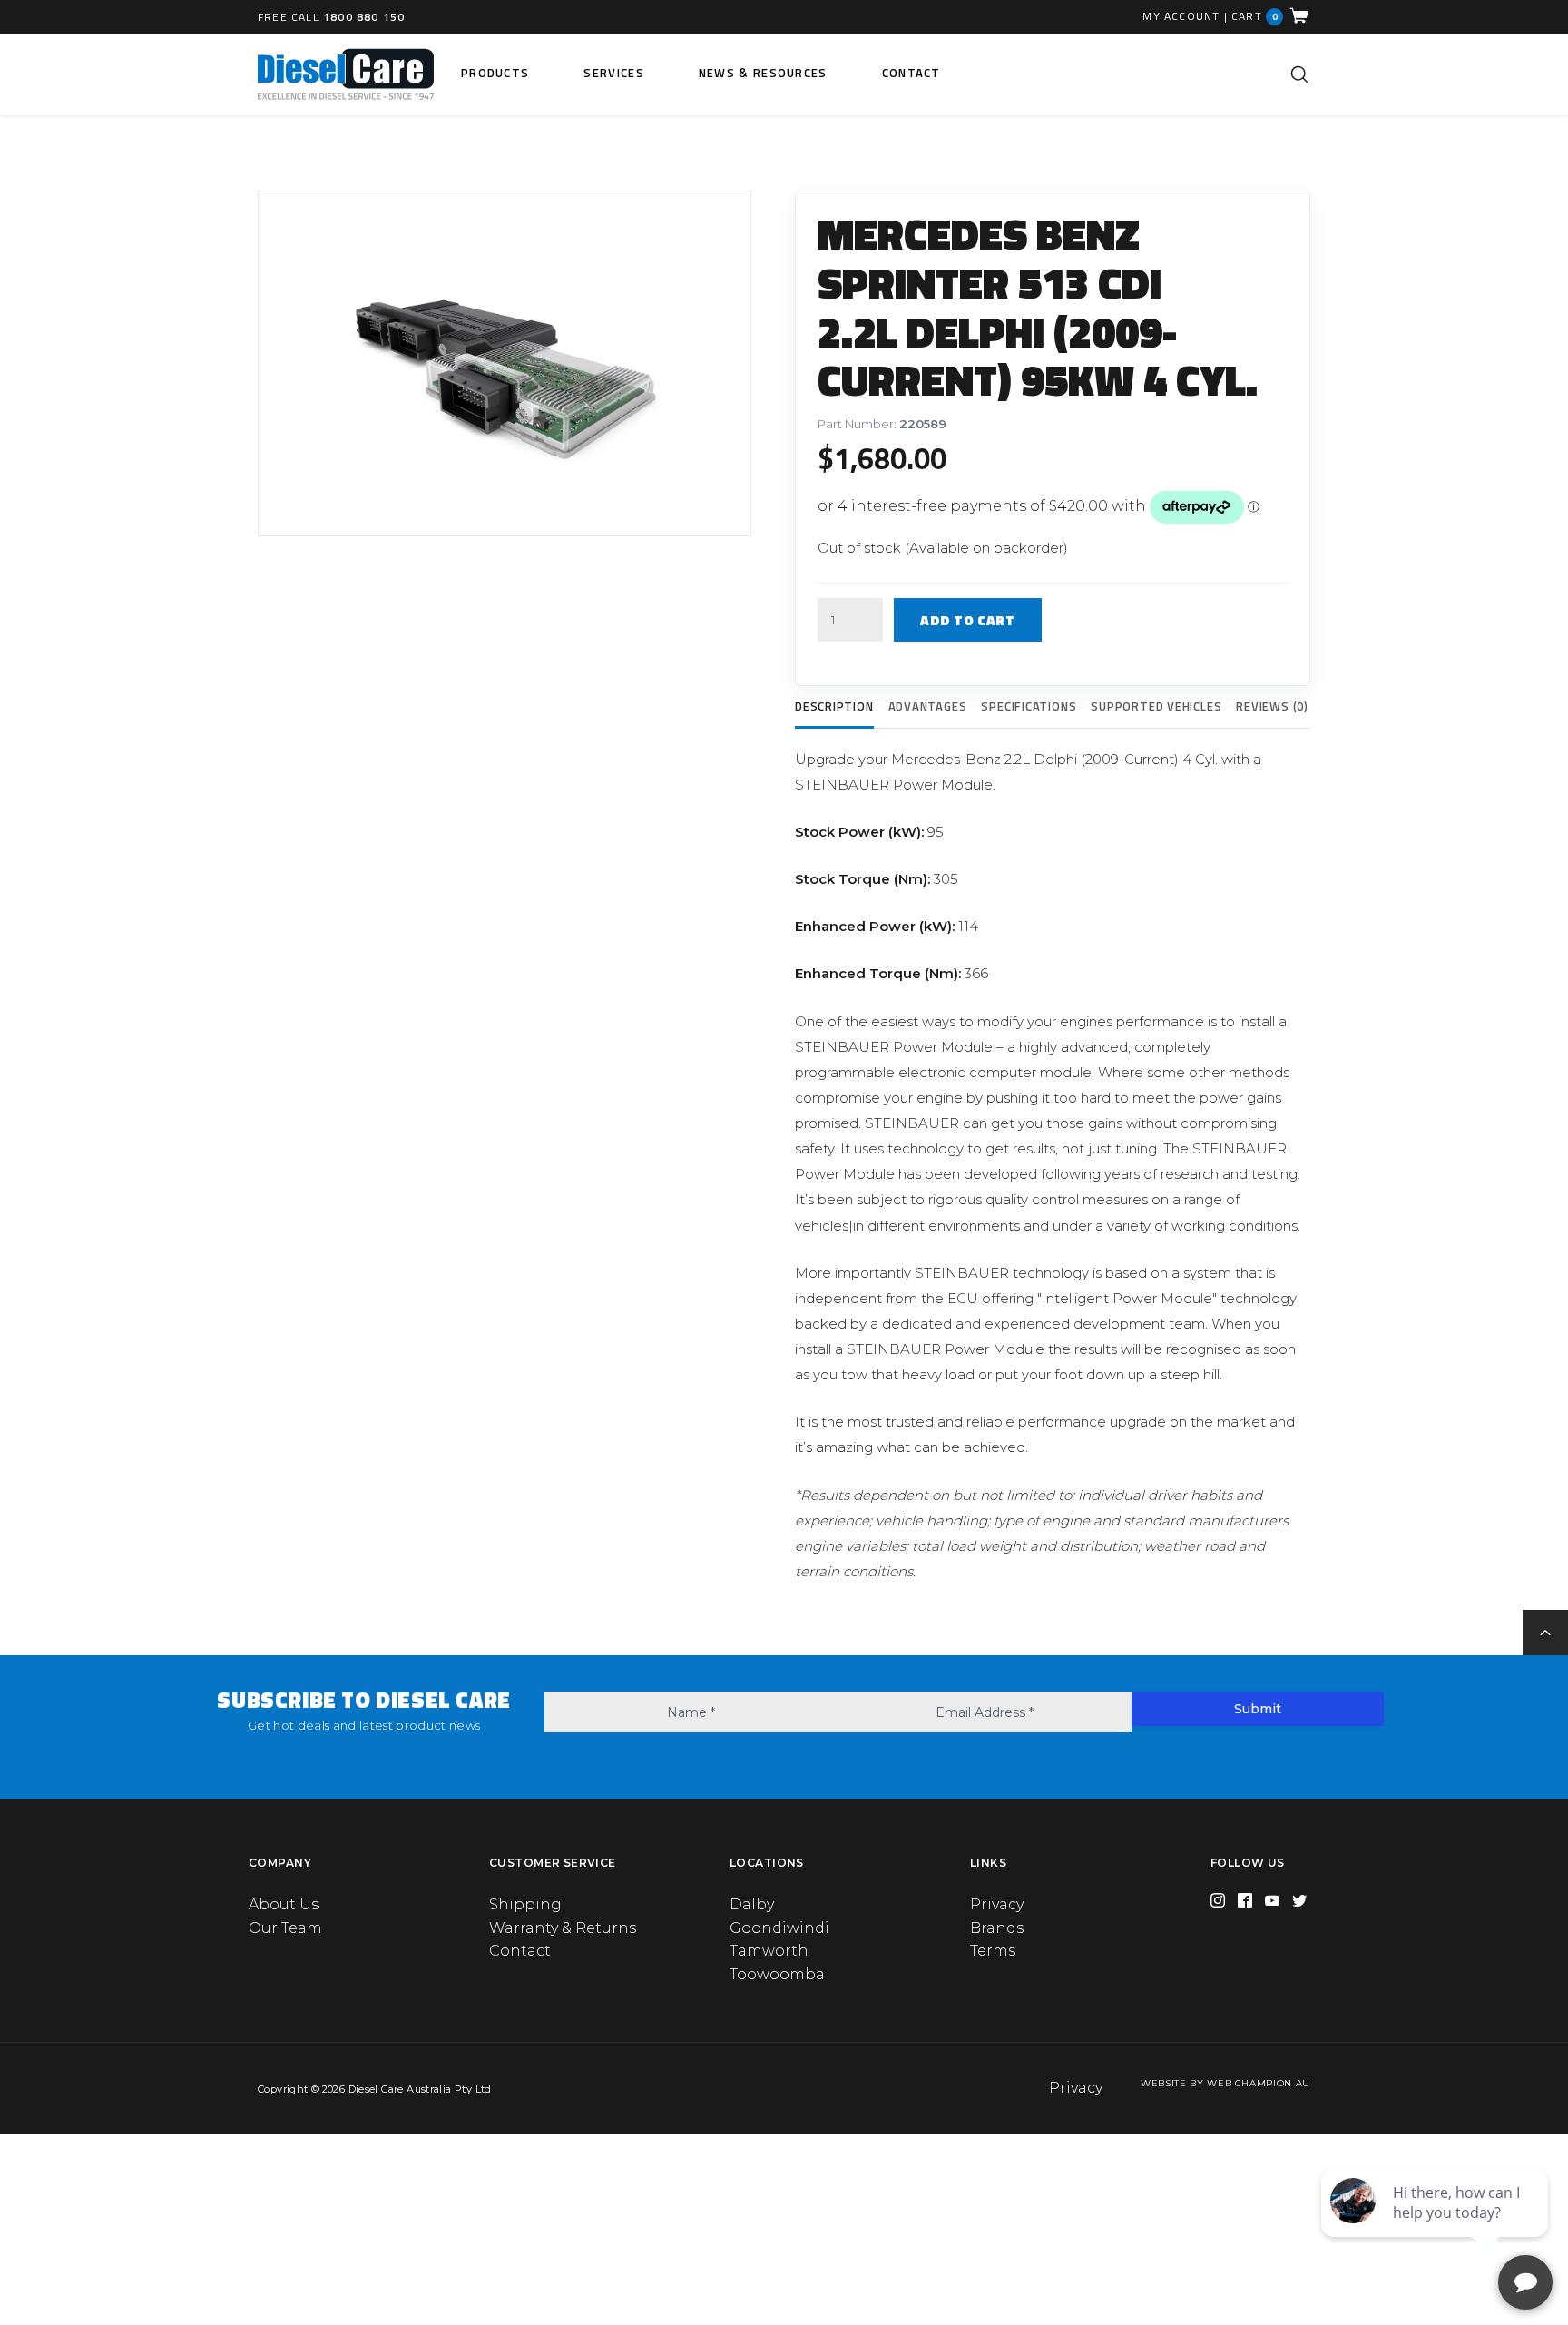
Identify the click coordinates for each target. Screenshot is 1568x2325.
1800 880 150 (364, 17)
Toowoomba (777, 1974)
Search (1299, 74)
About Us (284, 1904)
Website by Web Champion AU (1225, 2083)
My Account (1181, 16)
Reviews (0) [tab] (1272, 706)
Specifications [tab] (1029, 706)
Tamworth (769, 1951)
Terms (993, 1951)
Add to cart (968, 620)
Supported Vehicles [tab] (1156, 706)
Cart (1255, 16)
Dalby (752, 1904)
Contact (911, 73)
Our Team (285, 1928)
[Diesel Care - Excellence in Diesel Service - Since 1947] (346, 74)
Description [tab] (834, 706)
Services (613, 73)
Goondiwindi (779, 1928)
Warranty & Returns (563, 1928)
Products (495, 73)
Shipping (525, 1904)
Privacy (997, 1904)
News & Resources (763, 73)
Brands (997, 1928)
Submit (1258, 1709)
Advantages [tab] (928, 706)
